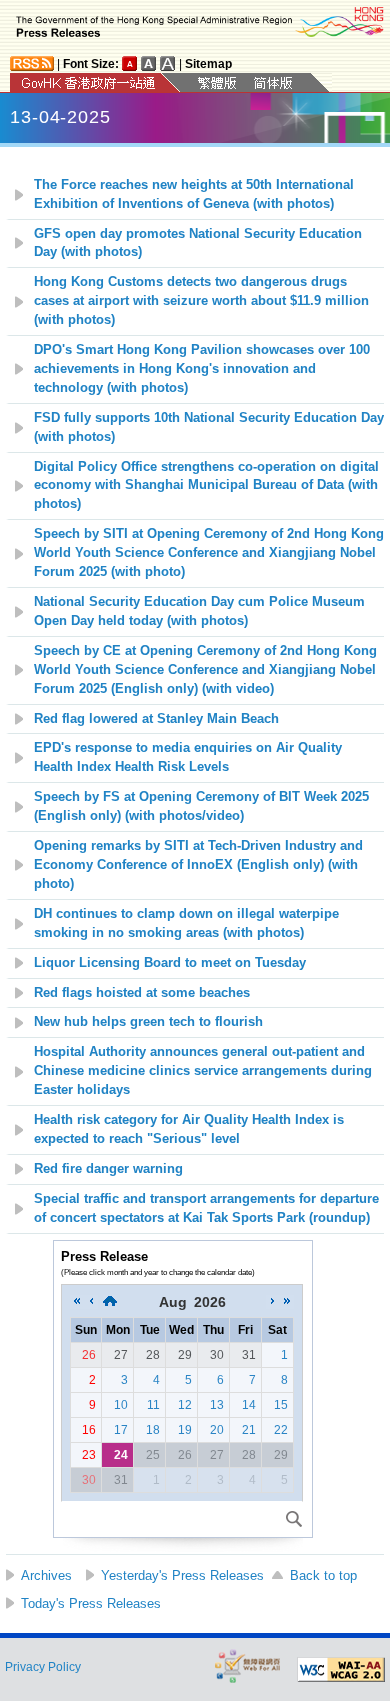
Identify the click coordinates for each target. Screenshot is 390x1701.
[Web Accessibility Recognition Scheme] (248, 1665)
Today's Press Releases (91, 1603)
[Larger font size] (149, 63)
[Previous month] (91, 1302)
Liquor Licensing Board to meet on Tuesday (170, 963)
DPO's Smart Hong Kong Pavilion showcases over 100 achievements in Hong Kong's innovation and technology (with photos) (202, 369)
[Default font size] (130, 63)
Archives (46, 1575)
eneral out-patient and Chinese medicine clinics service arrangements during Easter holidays (203, 1071)
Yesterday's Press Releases (182, 1575)
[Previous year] (77, 1302)
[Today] (110, 1302)
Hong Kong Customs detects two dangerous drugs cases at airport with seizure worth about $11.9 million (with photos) (201, 301)
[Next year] (287, 1302)
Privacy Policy (43, 1667)
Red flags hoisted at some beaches (142, 993)
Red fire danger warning (108, 1169)
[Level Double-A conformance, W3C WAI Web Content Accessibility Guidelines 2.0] (341, 1670)
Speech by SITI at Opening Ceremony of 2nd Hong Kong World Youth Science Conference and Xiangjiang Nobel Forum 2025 (209, 553)
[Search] (294, 1519)
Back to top (323, 1575)
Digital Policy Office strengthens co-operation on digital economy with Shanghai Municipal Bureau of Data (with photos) (206, 486)
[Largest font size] (168, 63)
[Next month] (273, 1302)
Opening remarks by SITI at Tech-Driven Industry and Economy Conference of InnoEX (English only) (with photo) (198, 865)
